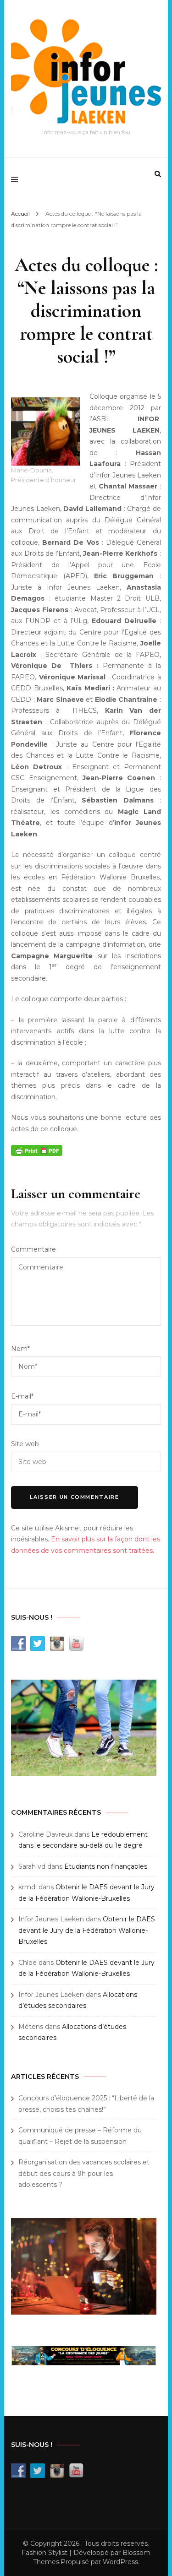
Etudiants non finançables (106, 1866)
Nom (20, 1349)
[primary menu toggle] (17, 179)
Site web (25, 1444)
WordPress (120, 2562)
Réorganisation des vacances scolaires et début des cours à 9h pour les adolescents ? (84, 2173)
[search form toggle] (158, 174)
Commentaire (33, 1249)
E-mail (22, 1396)
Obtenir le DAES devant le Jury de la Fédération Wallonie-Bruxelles (87, 1930)
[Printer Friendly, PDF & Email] (37, 1150)
